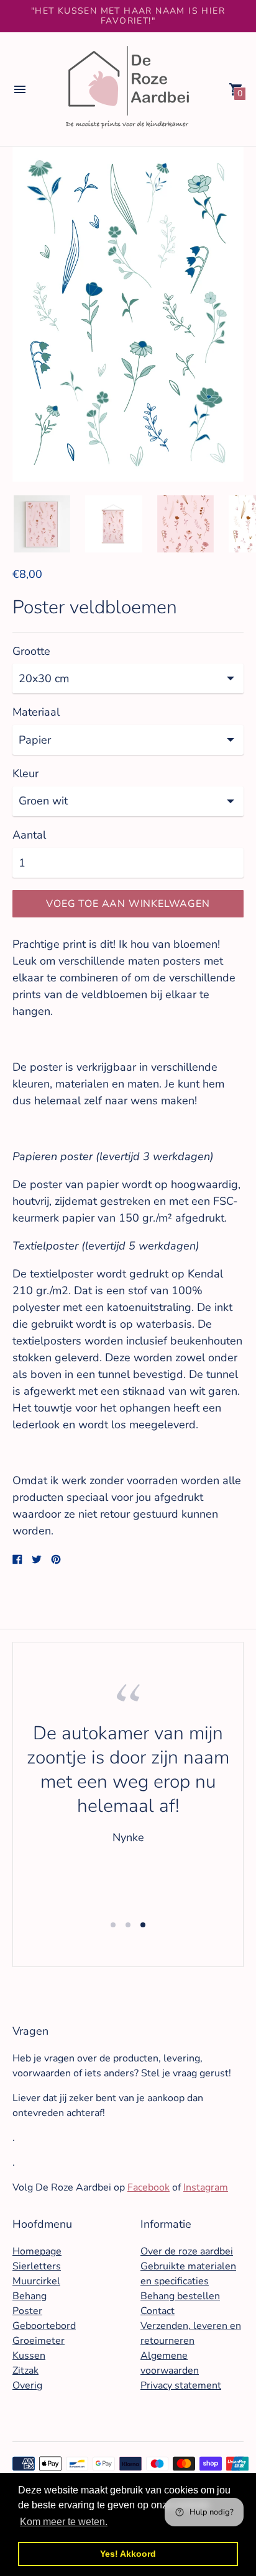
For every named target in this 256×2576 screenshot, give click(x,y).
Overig (27, 2385)
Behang (30, 2296)
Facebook (149, 2187)
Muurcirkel (36, 2281)
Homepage (37, 2251)
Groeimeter (39, 2341)
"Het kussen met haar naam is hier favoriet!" (128, 16)
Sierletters (37, 2266)
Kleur (25, 774)
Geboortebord (44, 2326)
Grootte (31, 651)
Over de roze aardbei (187, 2251)
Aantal (29, 835)
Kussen (29, 2356)
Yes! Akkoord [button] (128, 2554)
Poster (27, 2311)
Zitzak (25, 2371)
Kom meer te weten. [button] (64, 2522)
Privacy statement (181, 2385)
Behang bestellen (180, 2296)
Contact (158, 2311)
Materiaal (36, 712)
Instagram (206, 2187)
